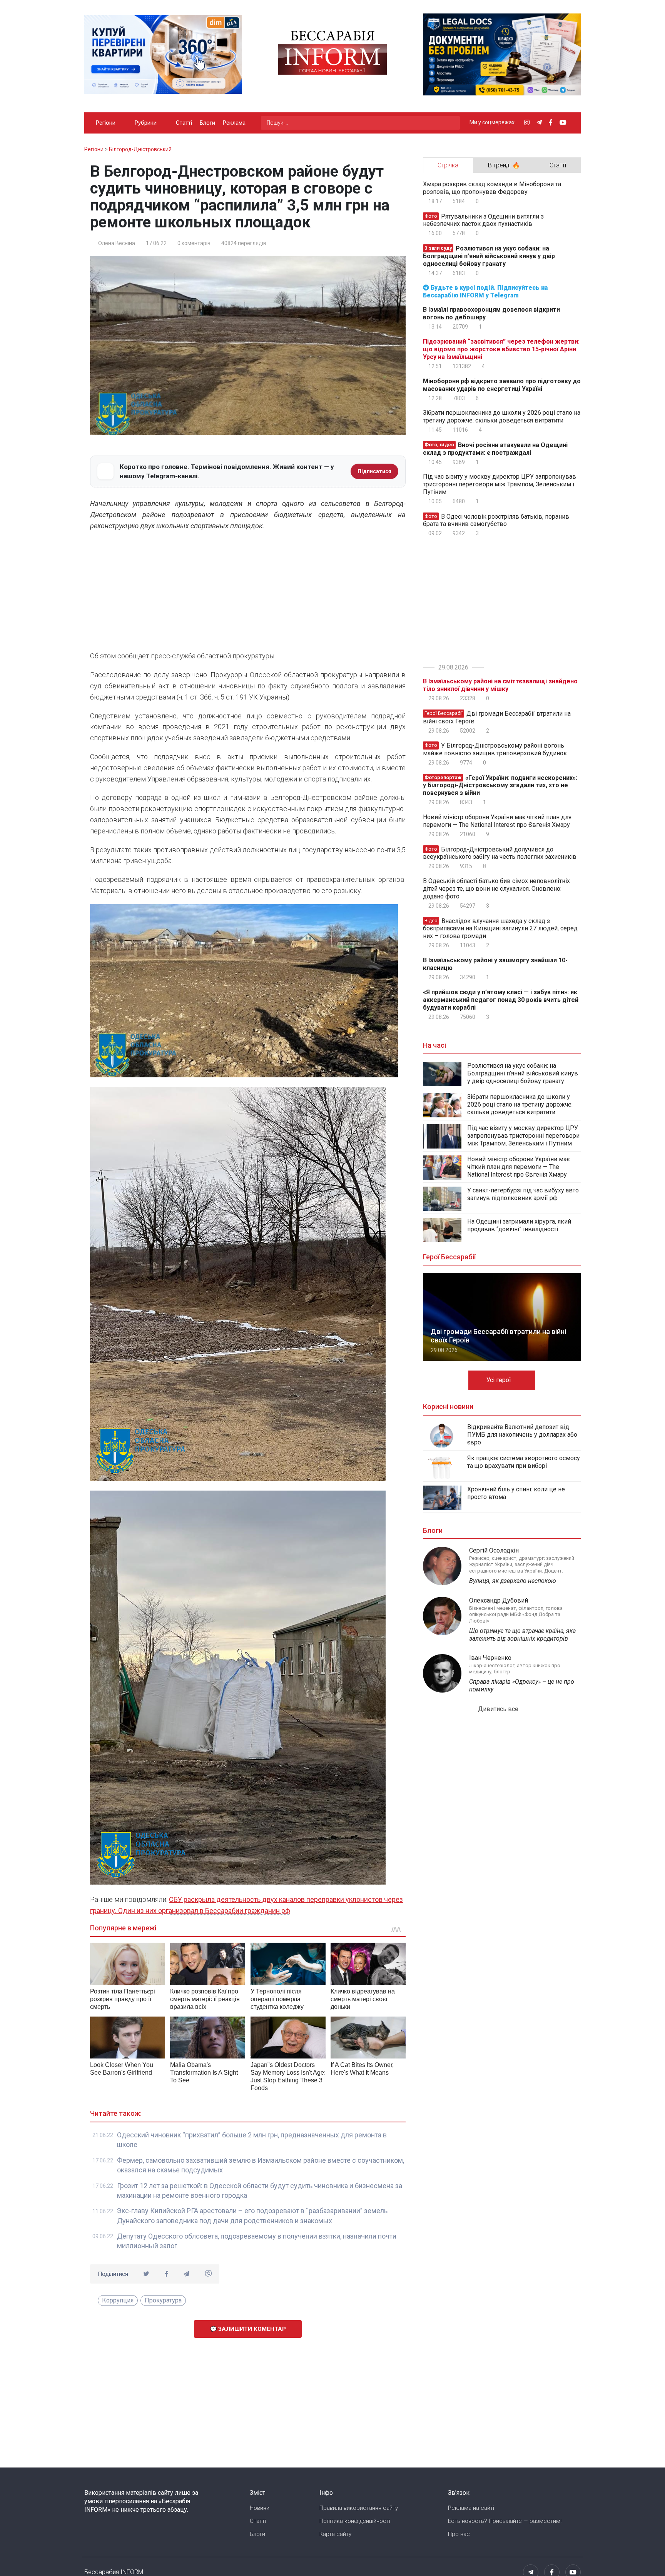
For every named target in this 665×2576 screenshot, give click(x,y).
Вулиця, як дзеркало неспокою (513, 1581)
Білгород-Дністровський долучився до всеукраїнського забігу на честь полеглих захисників (500, 853)
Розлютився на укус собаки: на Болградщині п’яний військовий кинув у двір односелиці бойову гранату (489, 256)
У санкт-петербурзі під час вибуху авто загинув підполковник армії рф (523, 1194)
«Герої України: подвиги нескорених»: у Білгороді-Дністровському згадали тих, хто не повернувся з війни (500, 785)
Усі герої (500, 1380)
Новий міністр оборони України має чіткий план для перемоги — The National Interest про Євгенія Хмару (497, 821)
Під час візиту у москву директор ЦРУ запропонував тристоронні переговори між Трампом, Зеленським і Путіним (500, 484)
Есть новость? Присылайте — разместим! (505, 2521)
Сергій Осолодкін (494, 1550)
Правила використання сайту (359, 2508)
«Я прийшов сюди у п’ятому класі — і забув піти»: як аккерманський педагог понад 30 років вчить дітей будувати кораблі (501, 1000)
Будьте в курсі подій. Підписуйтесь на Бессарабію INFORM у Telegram (485, 291)
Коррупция (118, 2300)
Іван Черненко (490, 1658)
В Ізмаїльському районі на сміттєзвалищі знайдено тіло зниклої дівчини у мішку (500, 685)
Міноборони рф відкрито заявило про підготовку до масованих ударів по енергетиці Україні (502, 385)
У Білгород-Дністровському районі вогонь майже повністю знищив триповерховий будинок (495, 749)
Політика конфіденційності (355, 2521)
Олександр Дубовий (499, 1600)
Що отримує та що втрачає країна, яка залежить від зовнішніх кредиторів (522, 1635)
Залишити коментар (251, 2329)
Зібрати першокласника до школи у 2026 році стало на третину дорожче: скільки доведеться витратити (502, 417)
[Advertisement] (248, 593)
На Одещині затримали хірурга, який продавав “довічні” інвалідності (519, 1225)
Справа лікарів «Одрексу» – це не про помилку (522, 1685)
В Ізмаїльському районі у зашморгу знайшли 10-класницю (495, 964)
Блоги (207, 123)
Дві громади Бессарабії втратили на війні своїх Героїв (497, 717)
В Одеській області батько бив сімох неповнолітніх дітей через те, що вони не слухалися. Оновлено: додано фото (496, 889)
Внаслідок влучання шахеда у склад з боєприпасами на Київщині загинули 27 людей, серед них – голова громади (500, 928)
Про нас (459, 2534)
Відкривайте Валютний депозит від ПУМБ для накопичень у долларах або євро (522, 1435)
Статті (184, 123)
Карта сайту (335, 2534)
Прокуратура (163, 2300)
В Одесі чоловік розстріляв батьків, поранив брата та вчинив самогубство (496, 520)
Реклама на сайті (471, 2508)
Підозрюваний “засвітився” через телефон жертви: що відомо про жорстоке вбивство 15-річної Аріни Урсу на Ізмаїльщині (501, 349)
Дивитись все (499, 1709)
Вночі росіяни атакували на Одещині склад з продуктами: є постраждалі (495, 449)
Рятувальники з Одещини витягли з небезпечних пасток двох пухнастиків (483, 220)
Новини (260, 2508)
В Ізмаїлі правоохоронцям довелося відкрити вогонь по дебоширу (491, 313)
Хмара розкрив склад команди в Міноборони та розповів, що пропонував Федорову (492, 188)
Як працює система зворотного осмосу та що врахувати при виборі (524, 1462)
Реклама (234, 123)
